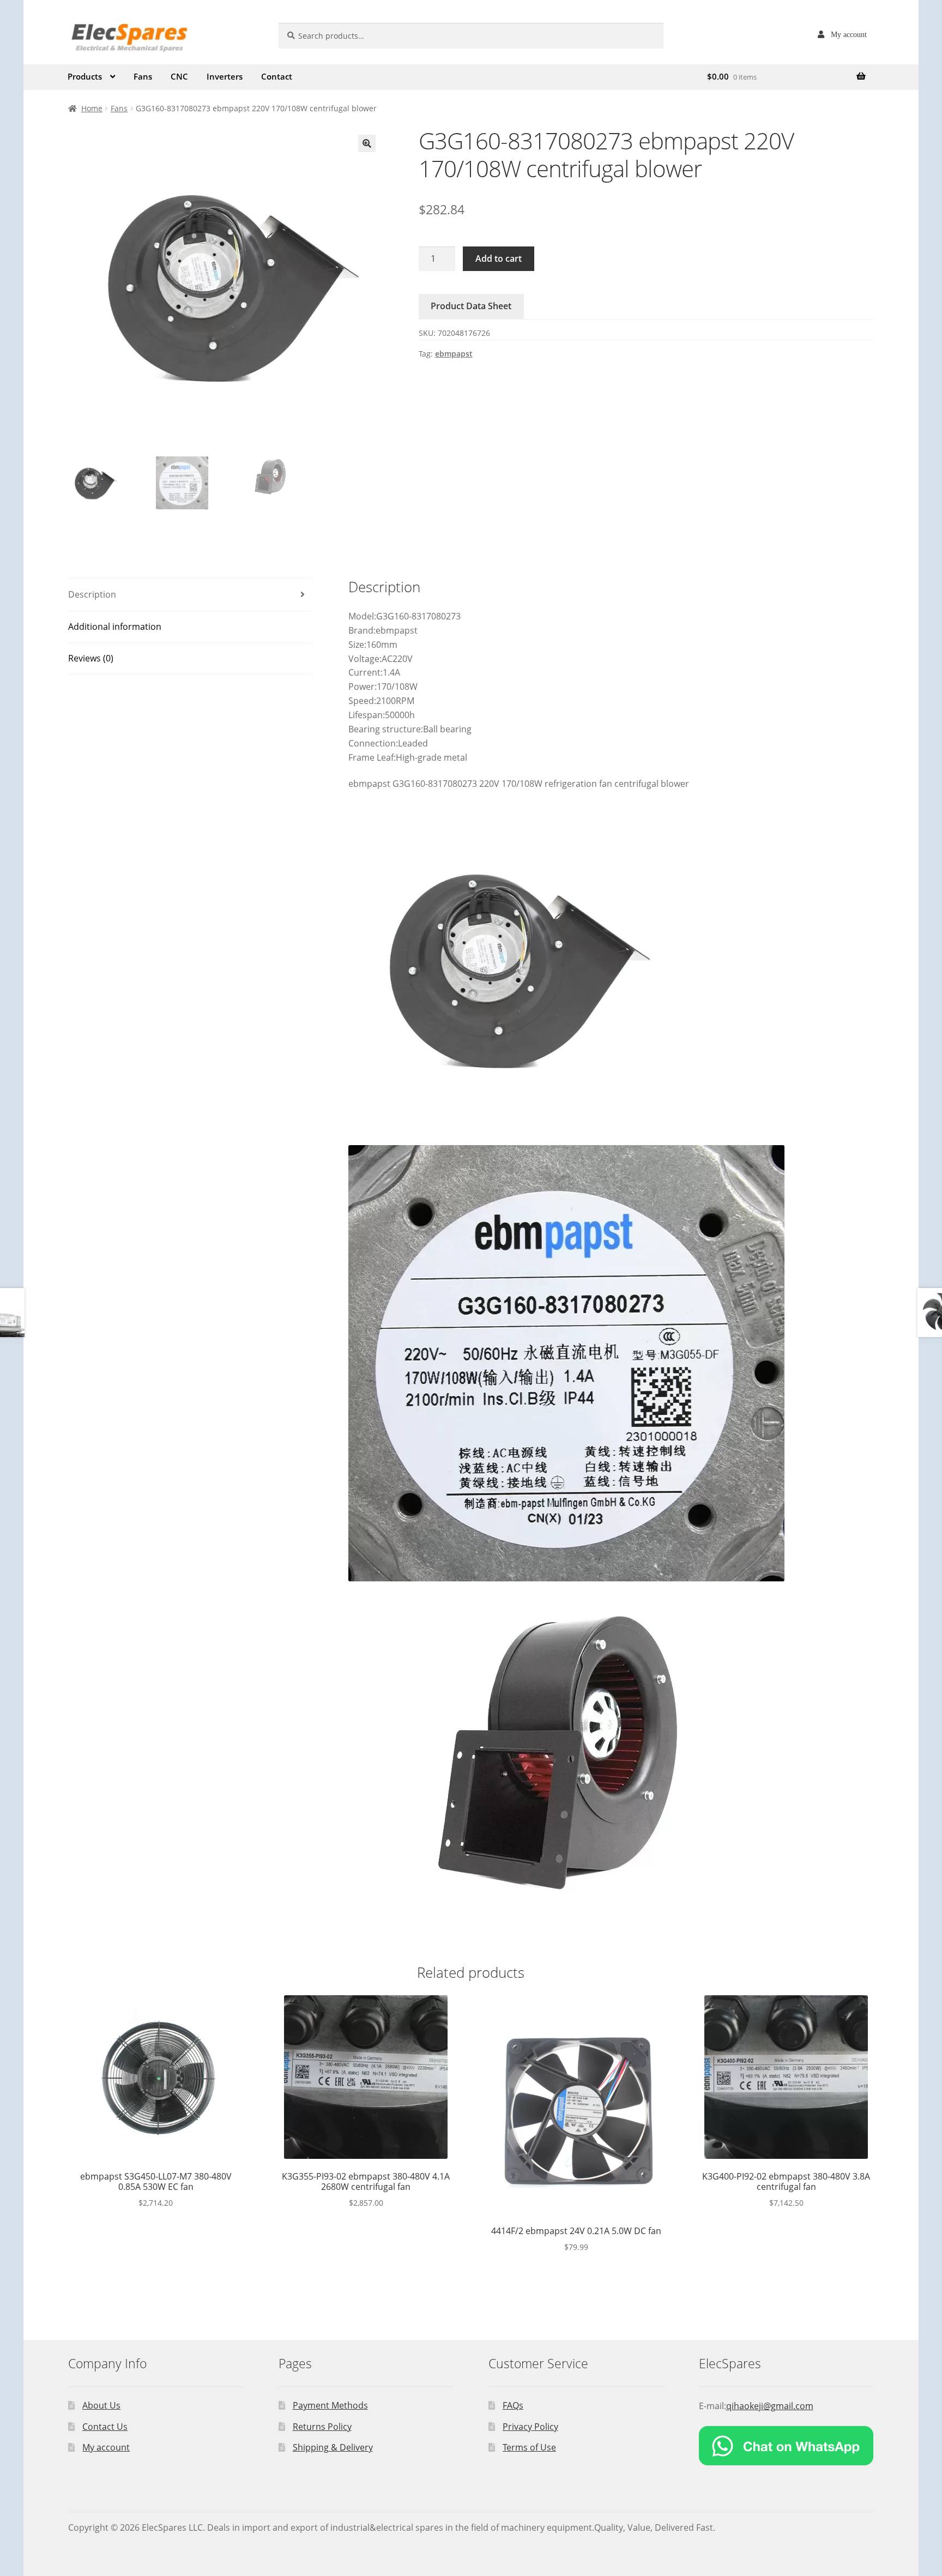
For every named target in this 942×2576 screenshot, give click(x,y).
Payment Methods (330, 2405)
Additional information (115, 627)
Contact (277, 76)
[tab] (191, 595)
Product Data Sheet (471, 306)
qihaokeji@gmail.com (770, 2406)
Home (92, 108)
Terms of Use (529, 2447)
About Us (101, 2405)
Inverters (225, 76)
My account (849, 34)
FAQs (513, 2405)
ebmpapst (454, 354)
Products (85, 76)
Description (92, 594)
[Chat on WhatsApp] (786, 2446)
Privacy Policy (530, 2427)
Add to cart (499, 258)
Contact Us (105, 2427)
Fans (143, 76)
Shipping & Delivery (333, 2447)
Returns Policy (322, 2427)
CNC (179, 76)
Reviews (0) (91, 658)
